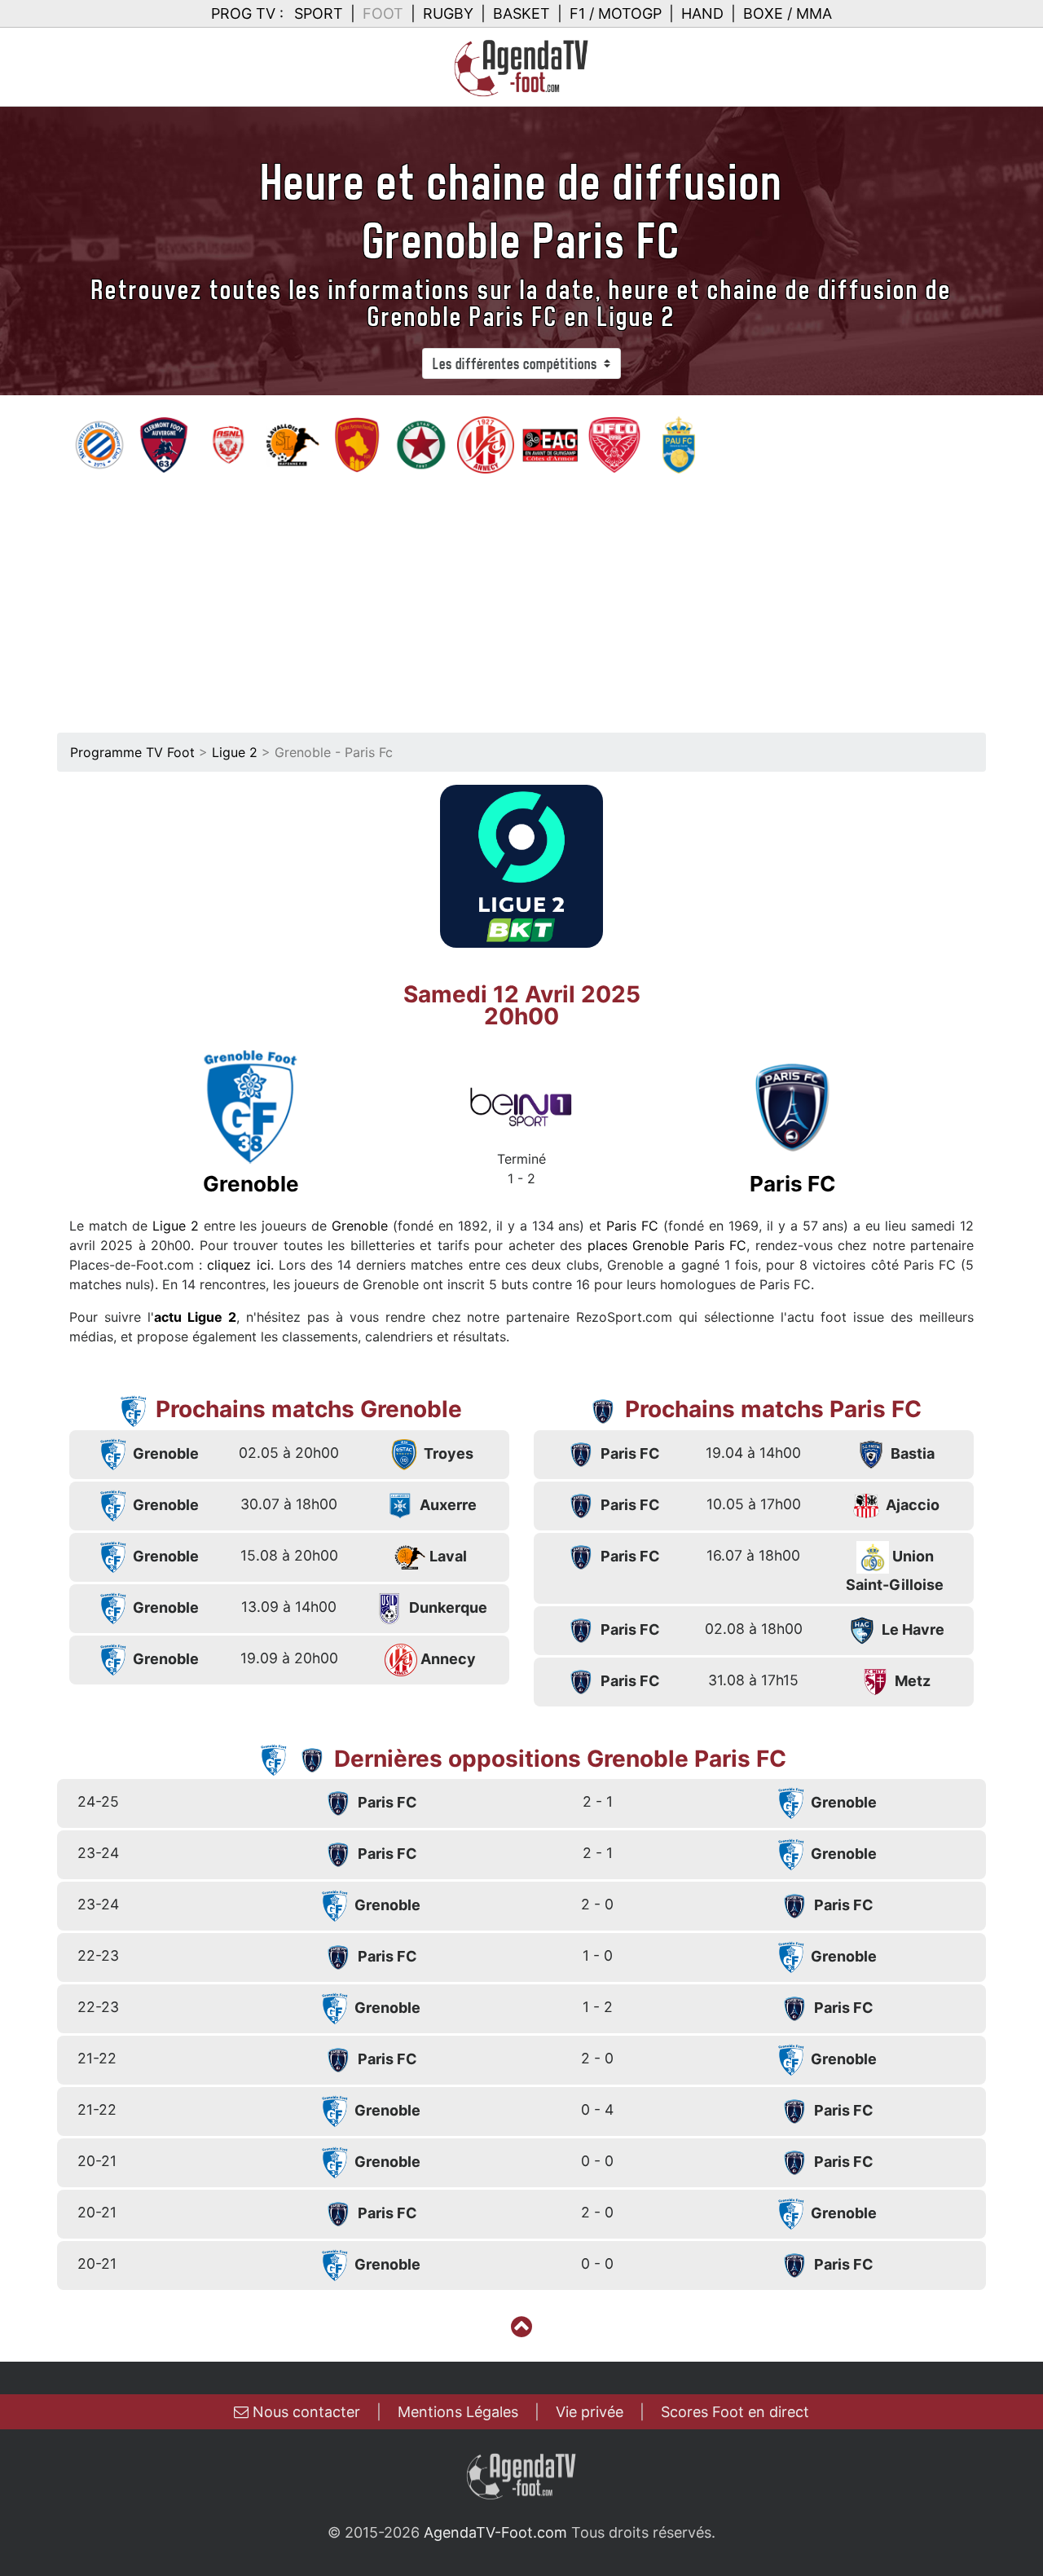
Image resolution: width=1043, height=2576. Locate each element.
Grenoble (360, 1226)
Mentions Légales (458, 2412)
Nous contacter (304, 2412)
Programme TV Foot (132, 752)
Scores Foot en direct (735, 2412)
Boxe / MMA (788, 13)
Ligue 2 (235, 752)
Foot (383, 13)
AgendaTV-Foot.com (495, 2532)
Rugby (448, 13)
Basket (521, 13)
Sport (319, 13)
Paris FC (632, 1226)
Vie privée (590, 2412)
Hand (702, 13)
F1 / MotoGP (616, 13)
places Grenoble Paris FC (667, 1245)
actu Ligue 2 (195, 1317)
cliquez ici (238, 1265)
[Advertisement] (521, 597)
